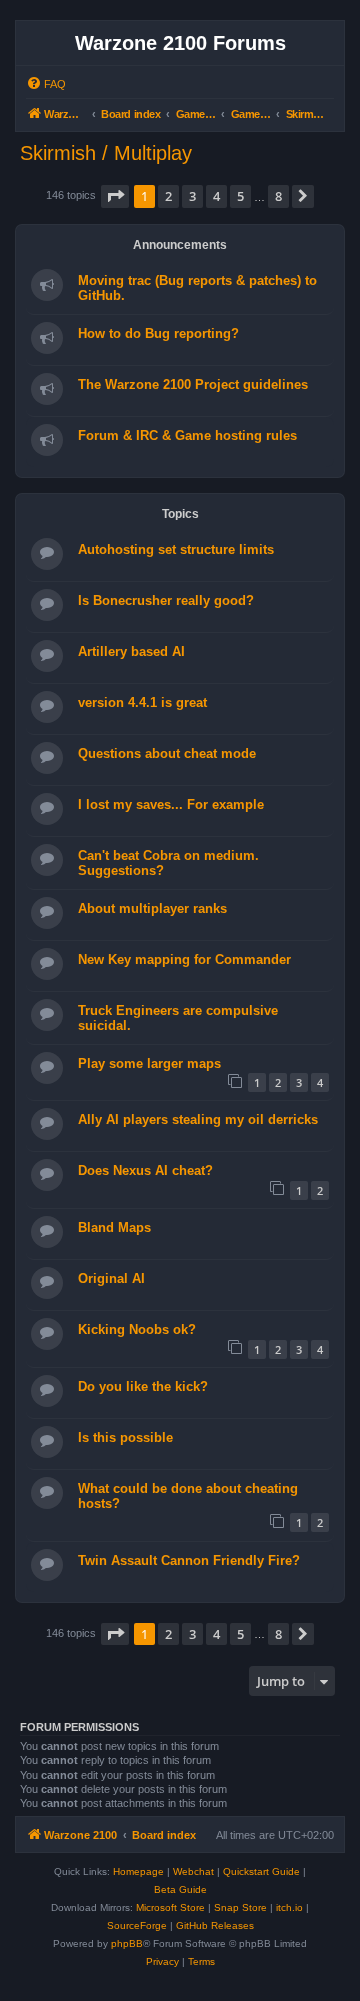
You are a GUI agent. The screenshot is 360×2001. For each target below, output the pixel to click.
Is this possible (125, 1437)
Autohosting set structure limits (176, 549)
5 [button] (240, 196)
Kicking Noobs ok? (137, 1329)
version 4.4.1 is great (142, 702)
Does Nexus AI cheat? (145, 1170)
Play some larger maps (149, 1063)
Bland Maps (114, 1227)
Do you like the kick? (143, 1386)
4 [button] (216, 196)
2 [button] (168, 196)
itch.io (289, 1907)
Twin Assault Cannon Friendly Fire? (189, 1560)
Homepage (138, 1871)
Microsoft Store (170, 1907)
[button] (115, 196)
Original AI (111, 1278)
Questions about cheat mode (167, 753)
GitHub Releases (215, 1925)
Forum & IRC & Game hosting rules (187, 435)
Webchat (193, 1871)
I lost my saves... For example (171, 804)
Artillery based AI (131, 651)
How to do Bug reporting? (158, 333)
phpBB (127, 1943)
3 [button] (192, 196)
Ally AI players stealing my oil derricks (198, 1119)
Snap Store (240, 1907)
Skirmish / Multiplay (106, 153)
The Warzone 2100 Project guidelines (193, 384)
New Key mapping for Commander (184, 959)
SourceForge (137, 1925)
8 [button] (278, 196)
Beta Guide (180, 1889)
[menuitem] (46, 84)
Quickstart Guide (261, 1871)
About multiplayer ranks (152, 908)
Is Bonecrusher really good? (166, 600)
